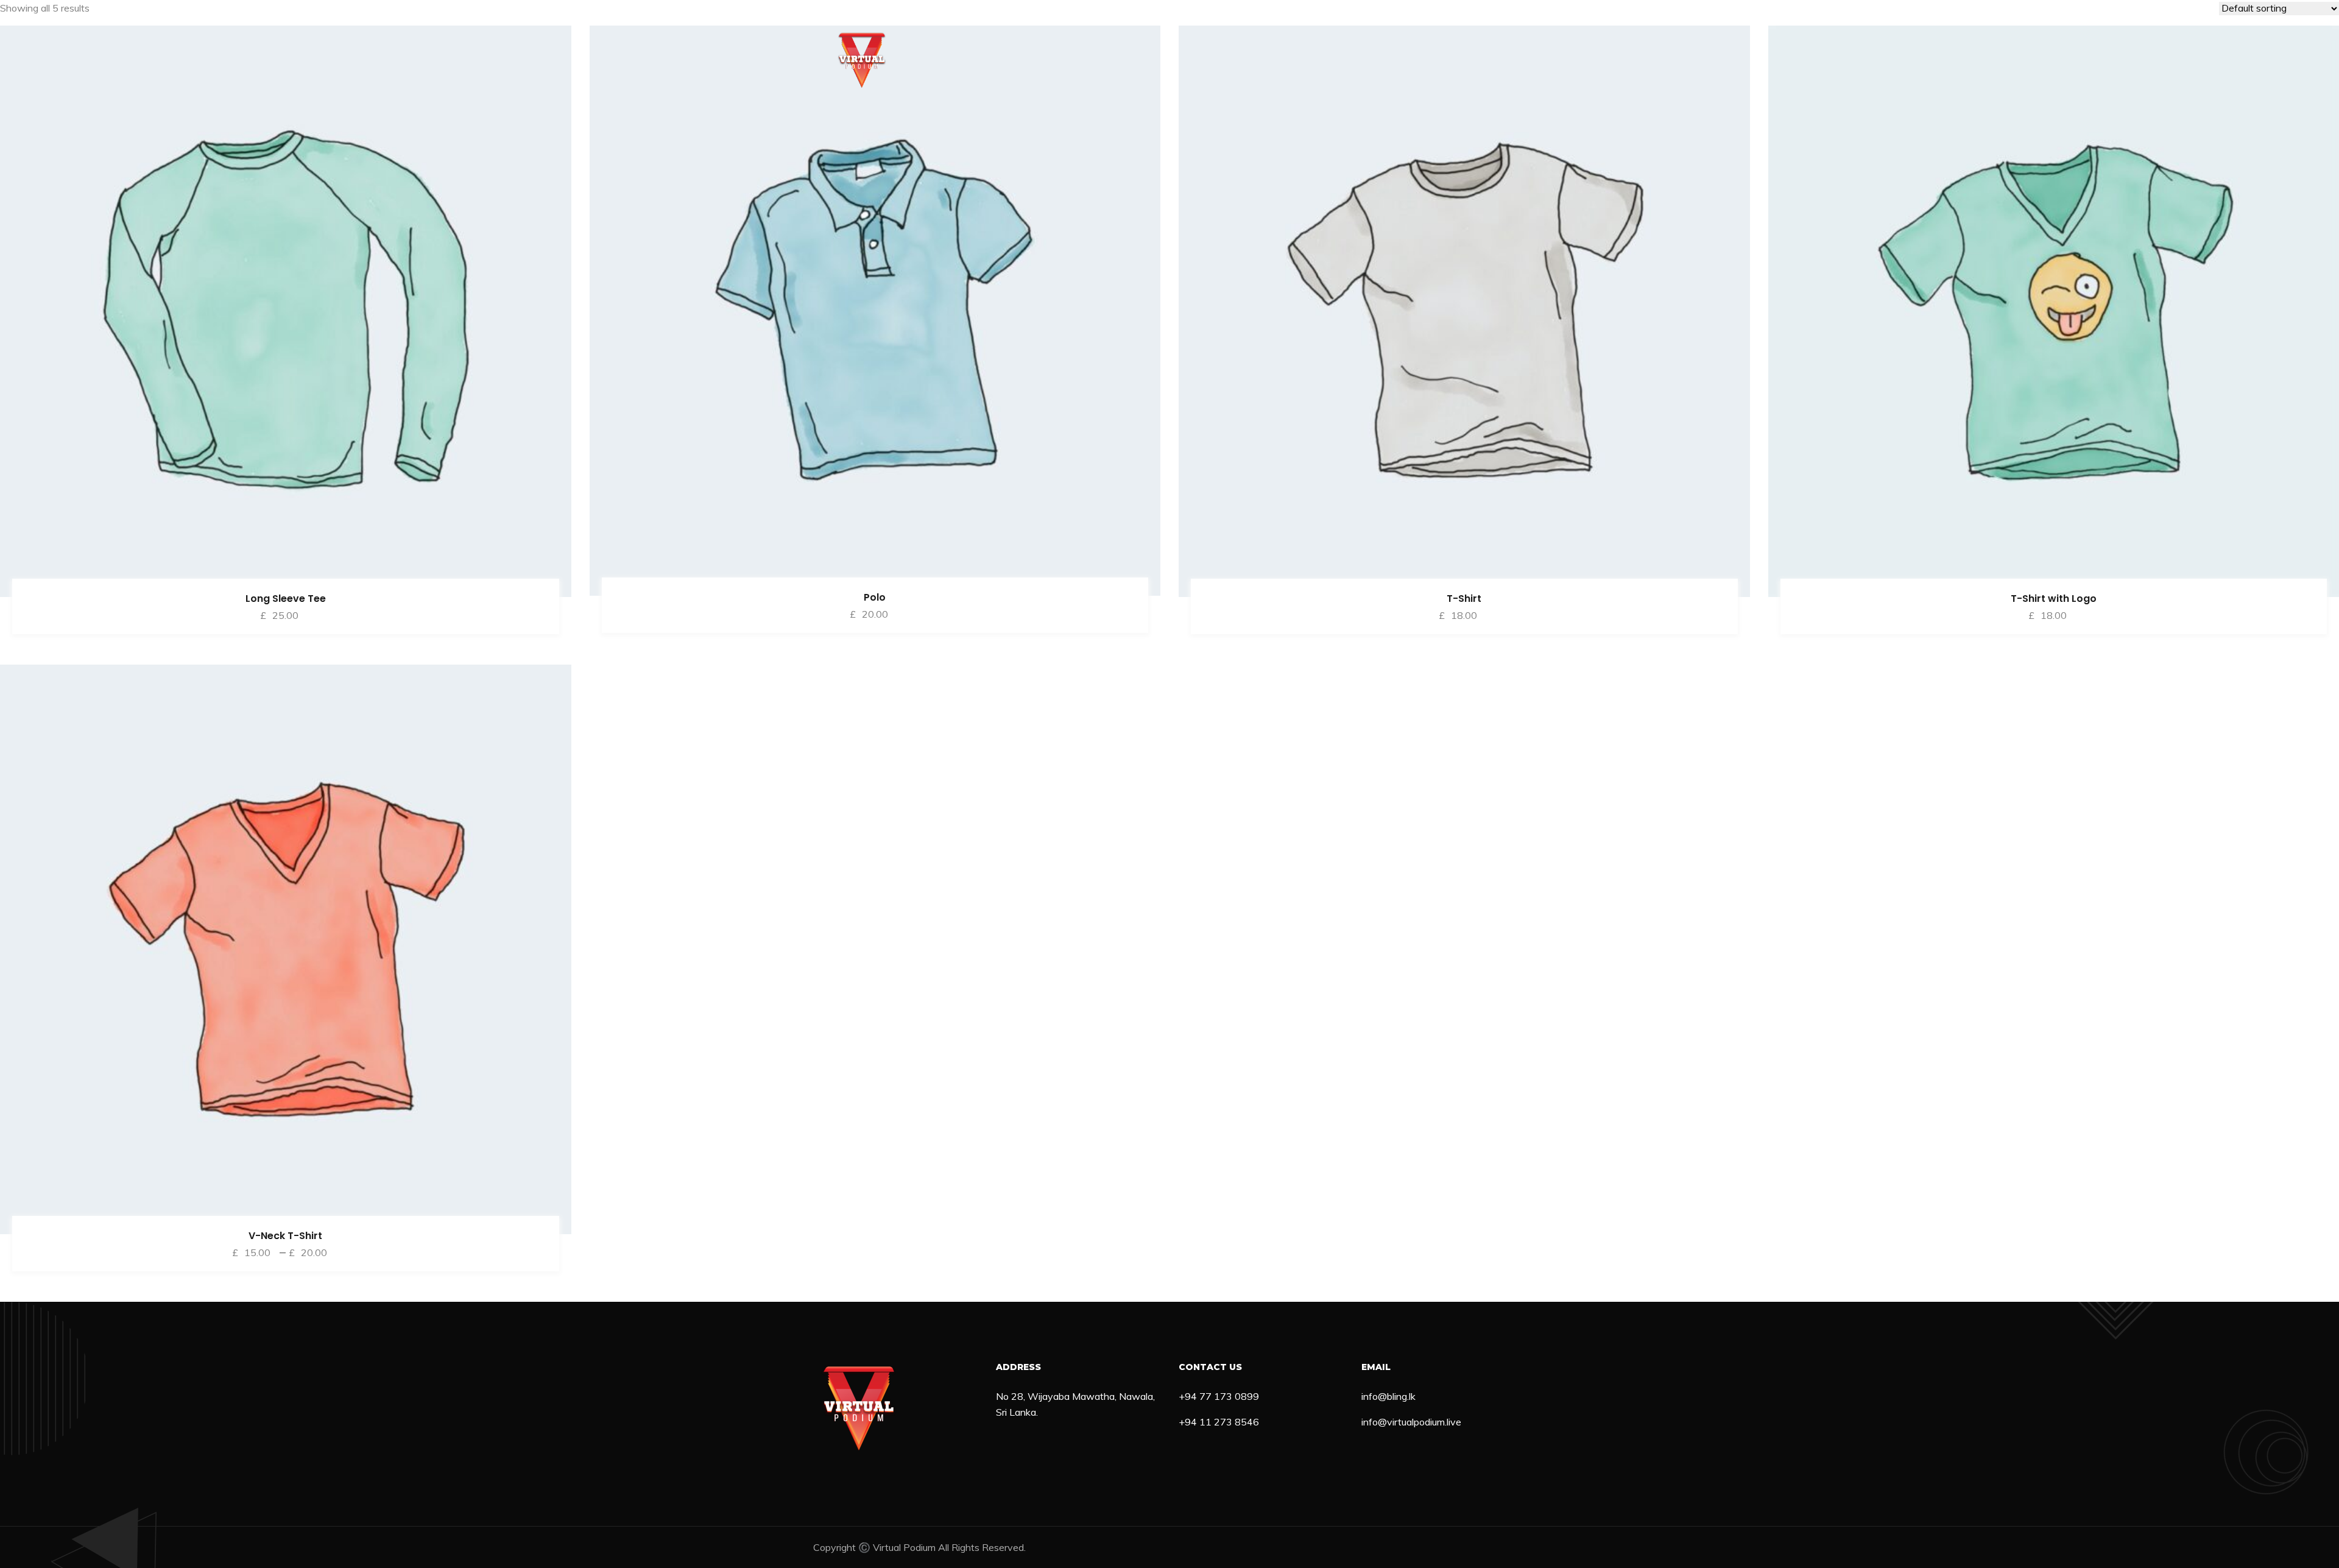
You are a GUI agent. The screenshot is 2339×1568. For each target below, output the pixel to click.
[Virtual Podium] (862, 60)
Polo (875, 597)
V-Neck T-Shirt (285, 1236)
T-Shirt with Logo (2054, 599)
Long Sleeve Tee (286, 599)
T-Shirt (1464, 599)
